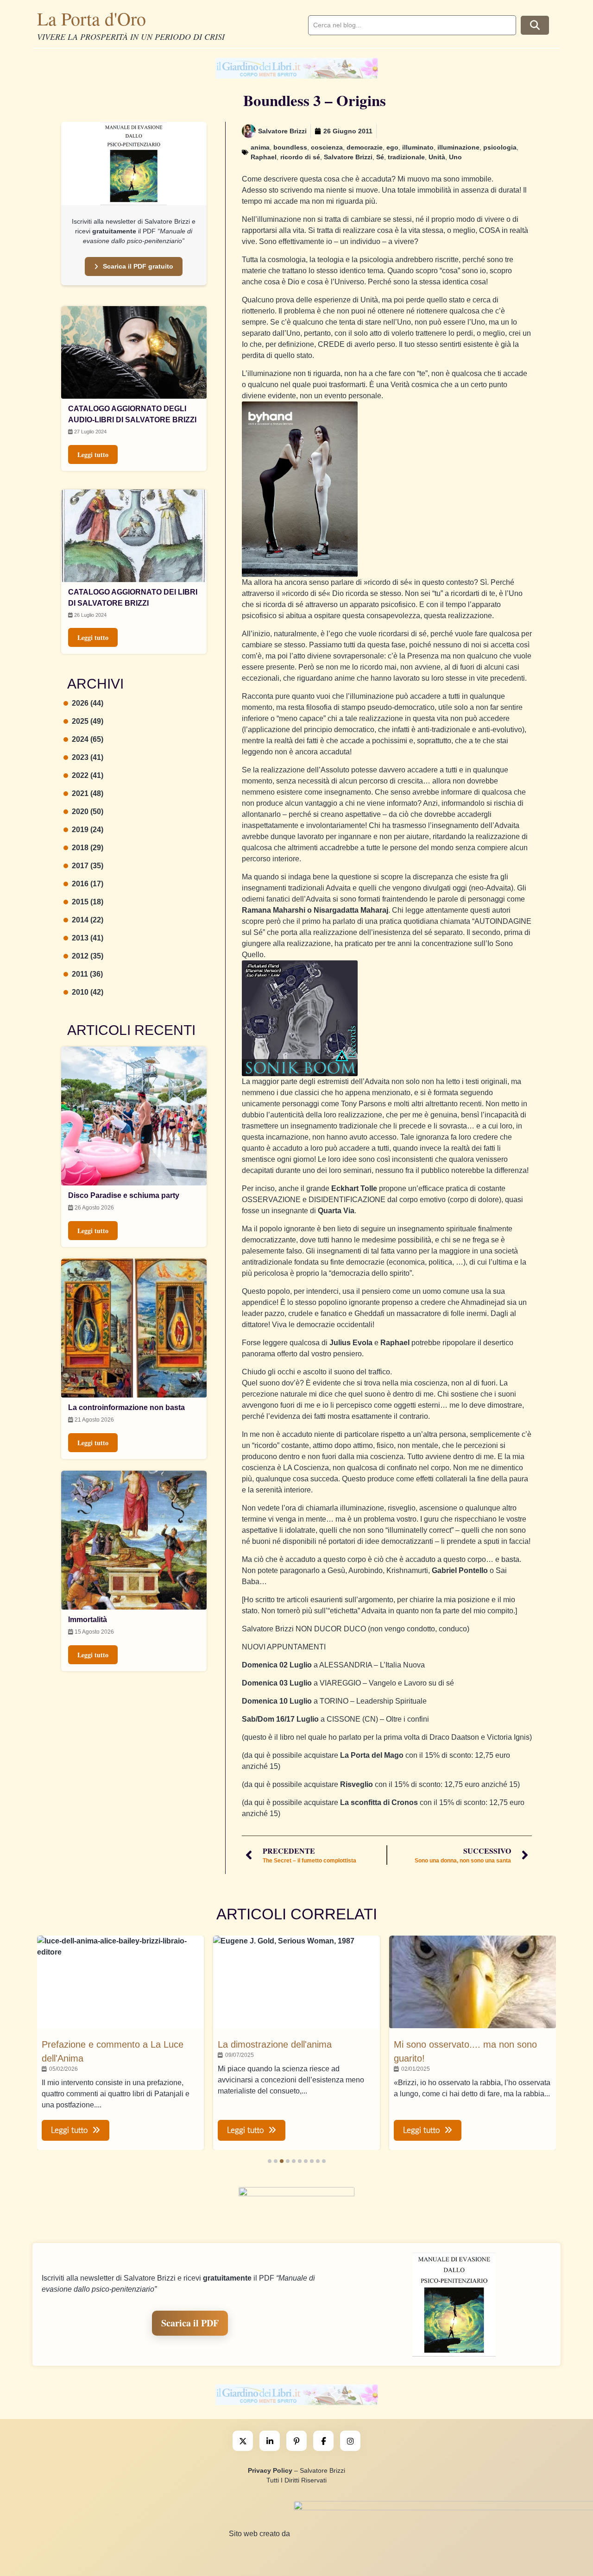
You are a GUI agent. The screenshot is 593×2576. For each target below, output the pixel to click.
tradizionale (406, 157)
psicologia (500, 147)
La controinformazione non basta (126, 1407)
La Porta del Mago (372, 1755)
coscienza (327, 147)
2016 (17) (88, 884)
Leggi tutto (93, 454)
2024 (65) (88, 739)
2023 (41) (88, 757)
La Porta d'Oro (91, 18)
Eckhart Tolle (354, 1188)
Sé (380, 157)
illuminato (418, 147)
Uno (455, 157)
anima (260, 147)
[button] (270, 2161)
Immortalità (88, 1620)
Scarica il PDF (190, 2323)
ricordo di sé (300, 157)
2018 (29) (88, 848)
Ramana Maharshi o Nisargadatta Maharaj (315, 910)
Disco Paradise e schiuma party (124, 1195)
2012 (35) (88, 956)
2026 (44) (88, 703)
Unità (437, 157)
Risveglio (356, 1784)
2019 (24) (88, 830)
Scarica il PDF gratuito (138, 266)
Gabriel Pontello (460, 1570)
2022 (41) (88, 775)
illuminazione (458, 147)
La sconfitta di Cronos (379, 1802)
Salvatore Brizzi (348, 157)
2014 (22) (88, 920)
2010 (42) (88, 992)
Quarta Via (336, 1211)
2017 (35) (88, 866)
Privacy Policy (270, 2470)
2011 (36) (87, 974)
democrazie (365, 147)
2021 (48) (88, 793)
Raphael (264, 157)
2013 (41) (88, 938)
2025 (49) (88, 721)
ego (392, 147)
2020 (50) (88, 812)
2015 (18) (88, 902)
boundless (290, 147)
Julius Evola (351, 1343)
